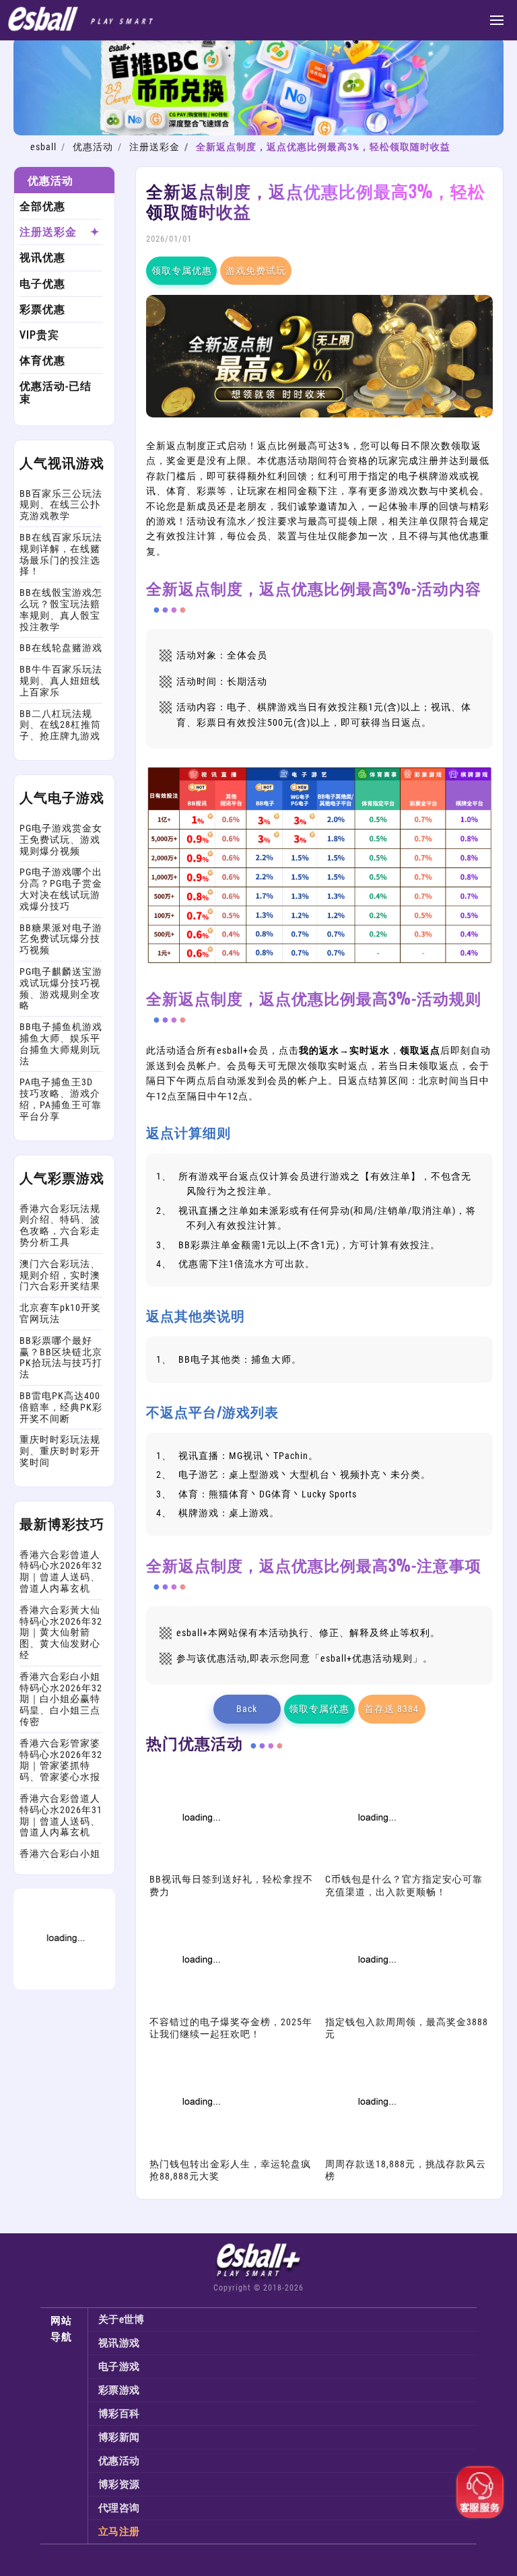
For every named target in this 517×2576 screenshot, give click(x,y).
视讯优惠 (42, 258)
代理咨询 (119, 2508)
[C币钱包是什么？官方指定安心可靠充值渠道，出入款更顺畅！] (376, 1866)
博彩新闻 (119, 2437)
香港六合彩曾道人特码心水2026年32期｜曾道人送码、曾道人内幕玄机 (61, 1571)
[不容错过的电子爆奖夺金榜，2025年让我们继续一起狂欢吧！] (200, 2008)
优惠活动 (93, 147)
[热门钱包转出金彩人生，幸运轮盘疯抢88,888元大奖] (200, 2150)
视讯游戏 (119, 2343)
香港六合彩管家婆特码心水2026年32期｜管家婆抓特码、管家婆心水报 (61, 1760)
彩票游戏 (119, 2390)
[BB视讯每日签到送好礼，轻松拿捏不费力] (200, 1866)
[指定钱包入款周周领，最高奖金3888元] (376, 2008)
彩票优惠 (42, 309)
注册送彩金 (154, 147)
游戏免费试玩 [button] (256, 271)
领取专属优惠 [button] (182, 271)
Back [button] (247, 1709)
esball (43, 147)
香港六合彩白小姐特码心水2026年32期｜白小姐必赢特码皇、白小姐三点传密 (61, 1699)
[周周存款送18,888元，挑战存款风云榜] (376, 2150)
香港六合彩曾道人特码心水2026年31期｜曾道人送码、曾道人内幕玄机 (61, 1815)
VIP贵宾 (39, 335)
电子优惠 (42, 284)
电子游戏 (119, 2367)
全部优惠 (42, 206)
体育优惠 (42, 361)
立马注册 (119, 2532)
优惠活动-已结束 (56, 393)
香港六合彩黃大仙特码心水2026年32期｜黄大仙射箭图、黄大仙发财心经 (61, 1632)
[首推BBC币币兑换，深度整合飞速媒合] (258, 132)
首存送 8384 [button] (391, 1709)
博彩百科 (119, 2414)
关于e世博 (122, 2319)
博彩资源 (119, 2484)
